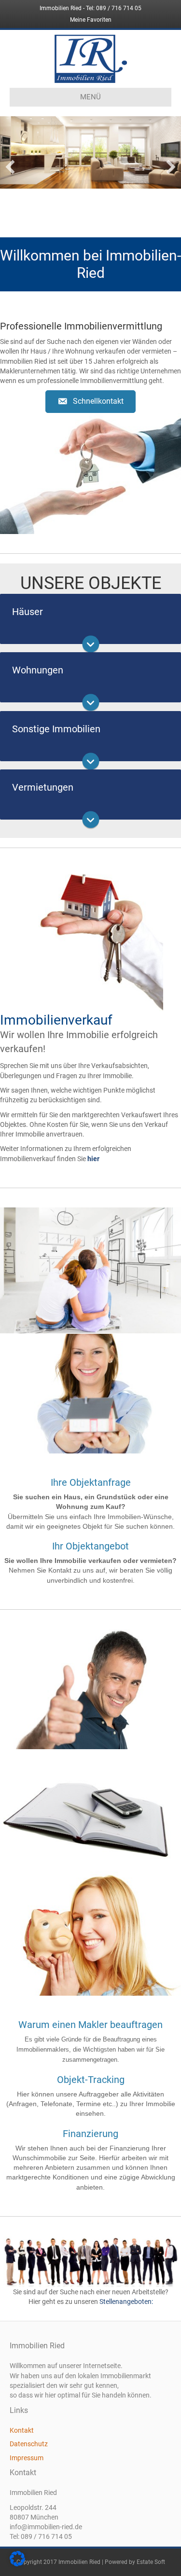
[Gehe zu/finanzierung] (90, 1930)
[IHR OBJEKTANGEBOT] (90, 1391)
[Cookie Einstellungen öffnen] (17, 2564)
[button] (91, 399)
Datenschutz (29, 2441)
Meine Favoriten (91, 20)
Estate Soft (151, 2559)
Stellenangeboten (125, 2299)
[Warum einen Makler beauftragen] (90, 1686)
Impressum (27, 2455)
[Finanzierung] (90, 1930)
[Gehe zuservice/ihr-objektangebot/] (90, 1391)
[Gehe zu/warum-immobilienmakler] (90, 1686)
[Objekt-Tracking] (90, 1807)
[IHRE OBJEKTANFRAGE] (90, 1267)
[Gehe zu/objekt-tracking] (90, 1807)
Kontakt (22, 2427)
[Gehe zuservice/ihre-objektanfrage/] (90, 1267)
